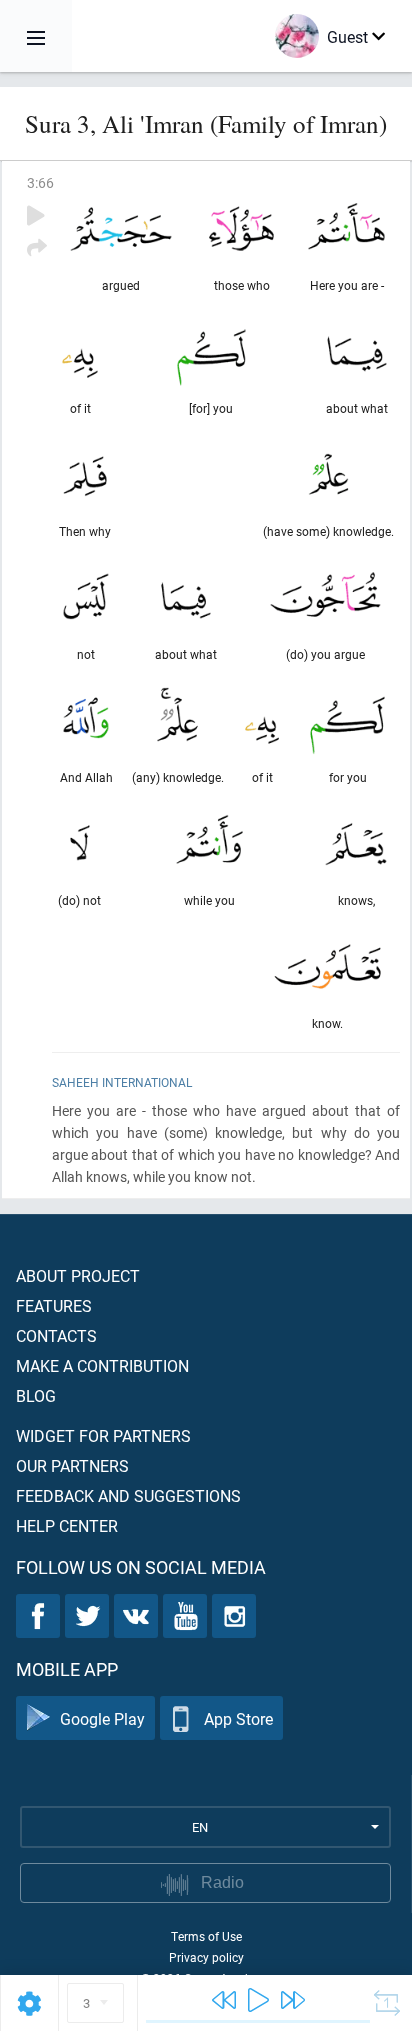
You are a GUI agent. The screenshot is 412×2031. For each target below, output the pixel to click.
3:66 (40, 182)
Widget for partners (103, 1435)
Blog (36, 1395)
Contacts (56, 1335)
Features (54, 1305)
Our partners (72, 1465)
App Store (238, 1718)
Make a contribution (102, 1365)
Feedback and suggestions (128, 1495)
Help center (67, 1525)
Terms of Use (206, 1936)
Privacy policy (206, 1957)
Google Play (102, 1718)
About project (78, 1275)
